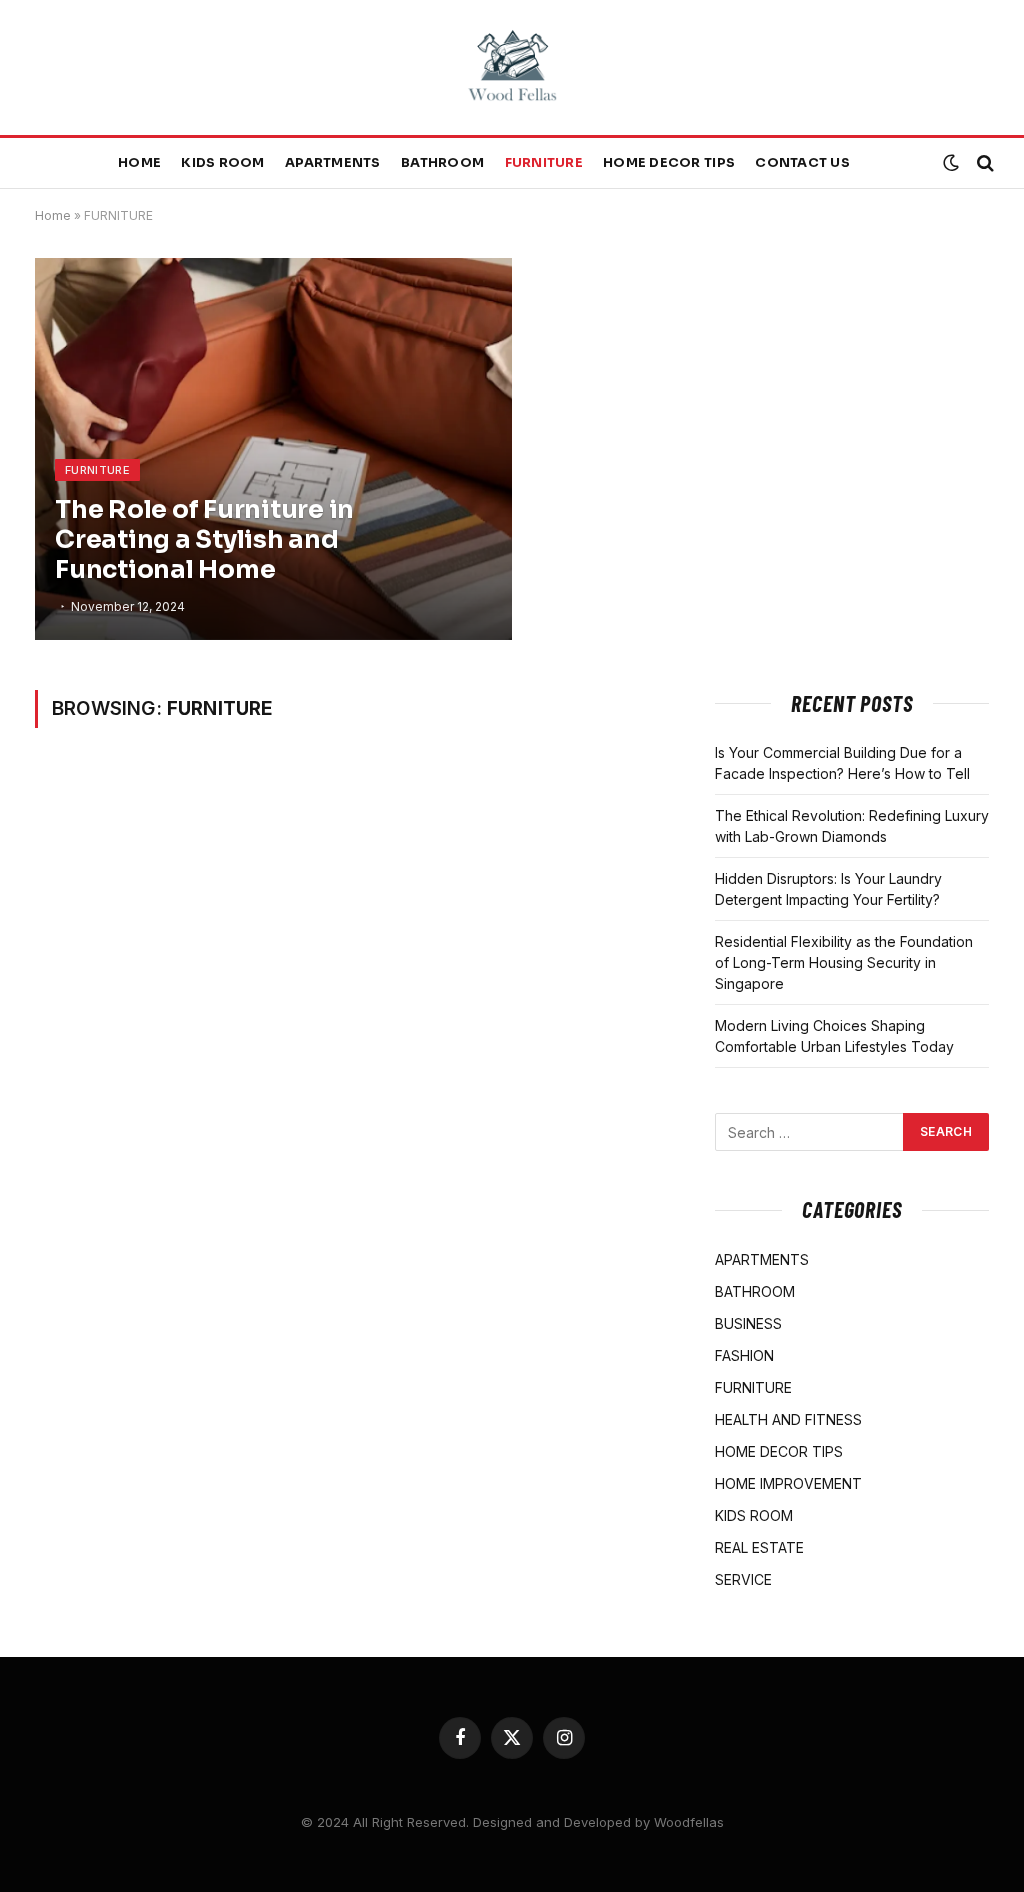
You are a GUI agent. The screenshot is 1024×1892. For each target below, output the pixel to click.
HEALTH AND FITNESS (788, 1419)
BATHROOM (442, 163)
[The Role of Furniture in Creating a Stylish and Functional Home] (273, 449)
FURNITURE (544, 163)
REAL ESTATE (759, 1547)
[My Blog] (512, 67)
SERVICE (743, 1579)
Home (139, 163)
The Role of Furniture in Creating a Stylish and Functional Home (204, 540)
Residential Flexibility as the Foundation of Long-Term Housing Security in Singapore (844, 962)
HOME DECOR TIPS (669, 163)
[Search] (983, 163)
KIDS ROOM (222, 163)
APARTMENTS (333, 163)
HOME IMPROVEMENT (788, 1483)
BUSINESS (748, 1323)
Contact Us (802, 163)
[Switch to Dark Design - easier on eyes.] (951, 163)
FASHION (744, 1355)
